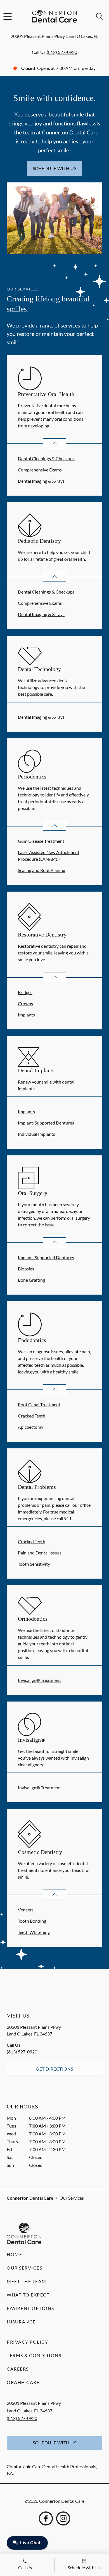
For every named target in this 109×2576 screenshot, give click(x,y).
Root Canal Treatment (39, 1404)
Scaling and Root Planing (42, 870)
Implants (26, 1015)
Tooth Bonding (32, 1921)
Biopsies (26, 1269)
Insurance (21, 2322)
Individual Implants (36, 1134)
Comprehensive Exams (40, 470)
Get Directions (54, 2069)
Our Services (24, 2268)
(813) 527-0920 (62, 52)
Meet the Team (27, 2281)
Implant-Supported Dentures (46, 1123)
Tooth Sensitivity (34, 1564)
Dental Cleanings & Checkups (46, 458)
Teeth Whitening (34, 1932)
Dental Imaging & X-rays (41, 481)
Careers (18, 2369)
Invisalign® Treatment (39, 1680)
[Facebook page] (46, 2518)
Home (14, 2254)
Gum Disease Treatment (41, 841)
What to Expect (28, 2295)
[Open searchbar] (99, 16)
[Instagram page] (63, 2518)
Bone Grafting (31, 1280)
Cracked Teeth (32, 1416)
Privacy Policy (27, 2342)
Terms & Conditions (34, 2355)
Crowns (25, 1003)
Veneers (26, 1910)
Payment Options (30, 2308)
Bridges (25, 992)
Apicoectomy (31, 1427)
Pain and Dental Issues (40, 1553)
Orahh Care (23, 2382)
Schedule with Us (55, 168)
